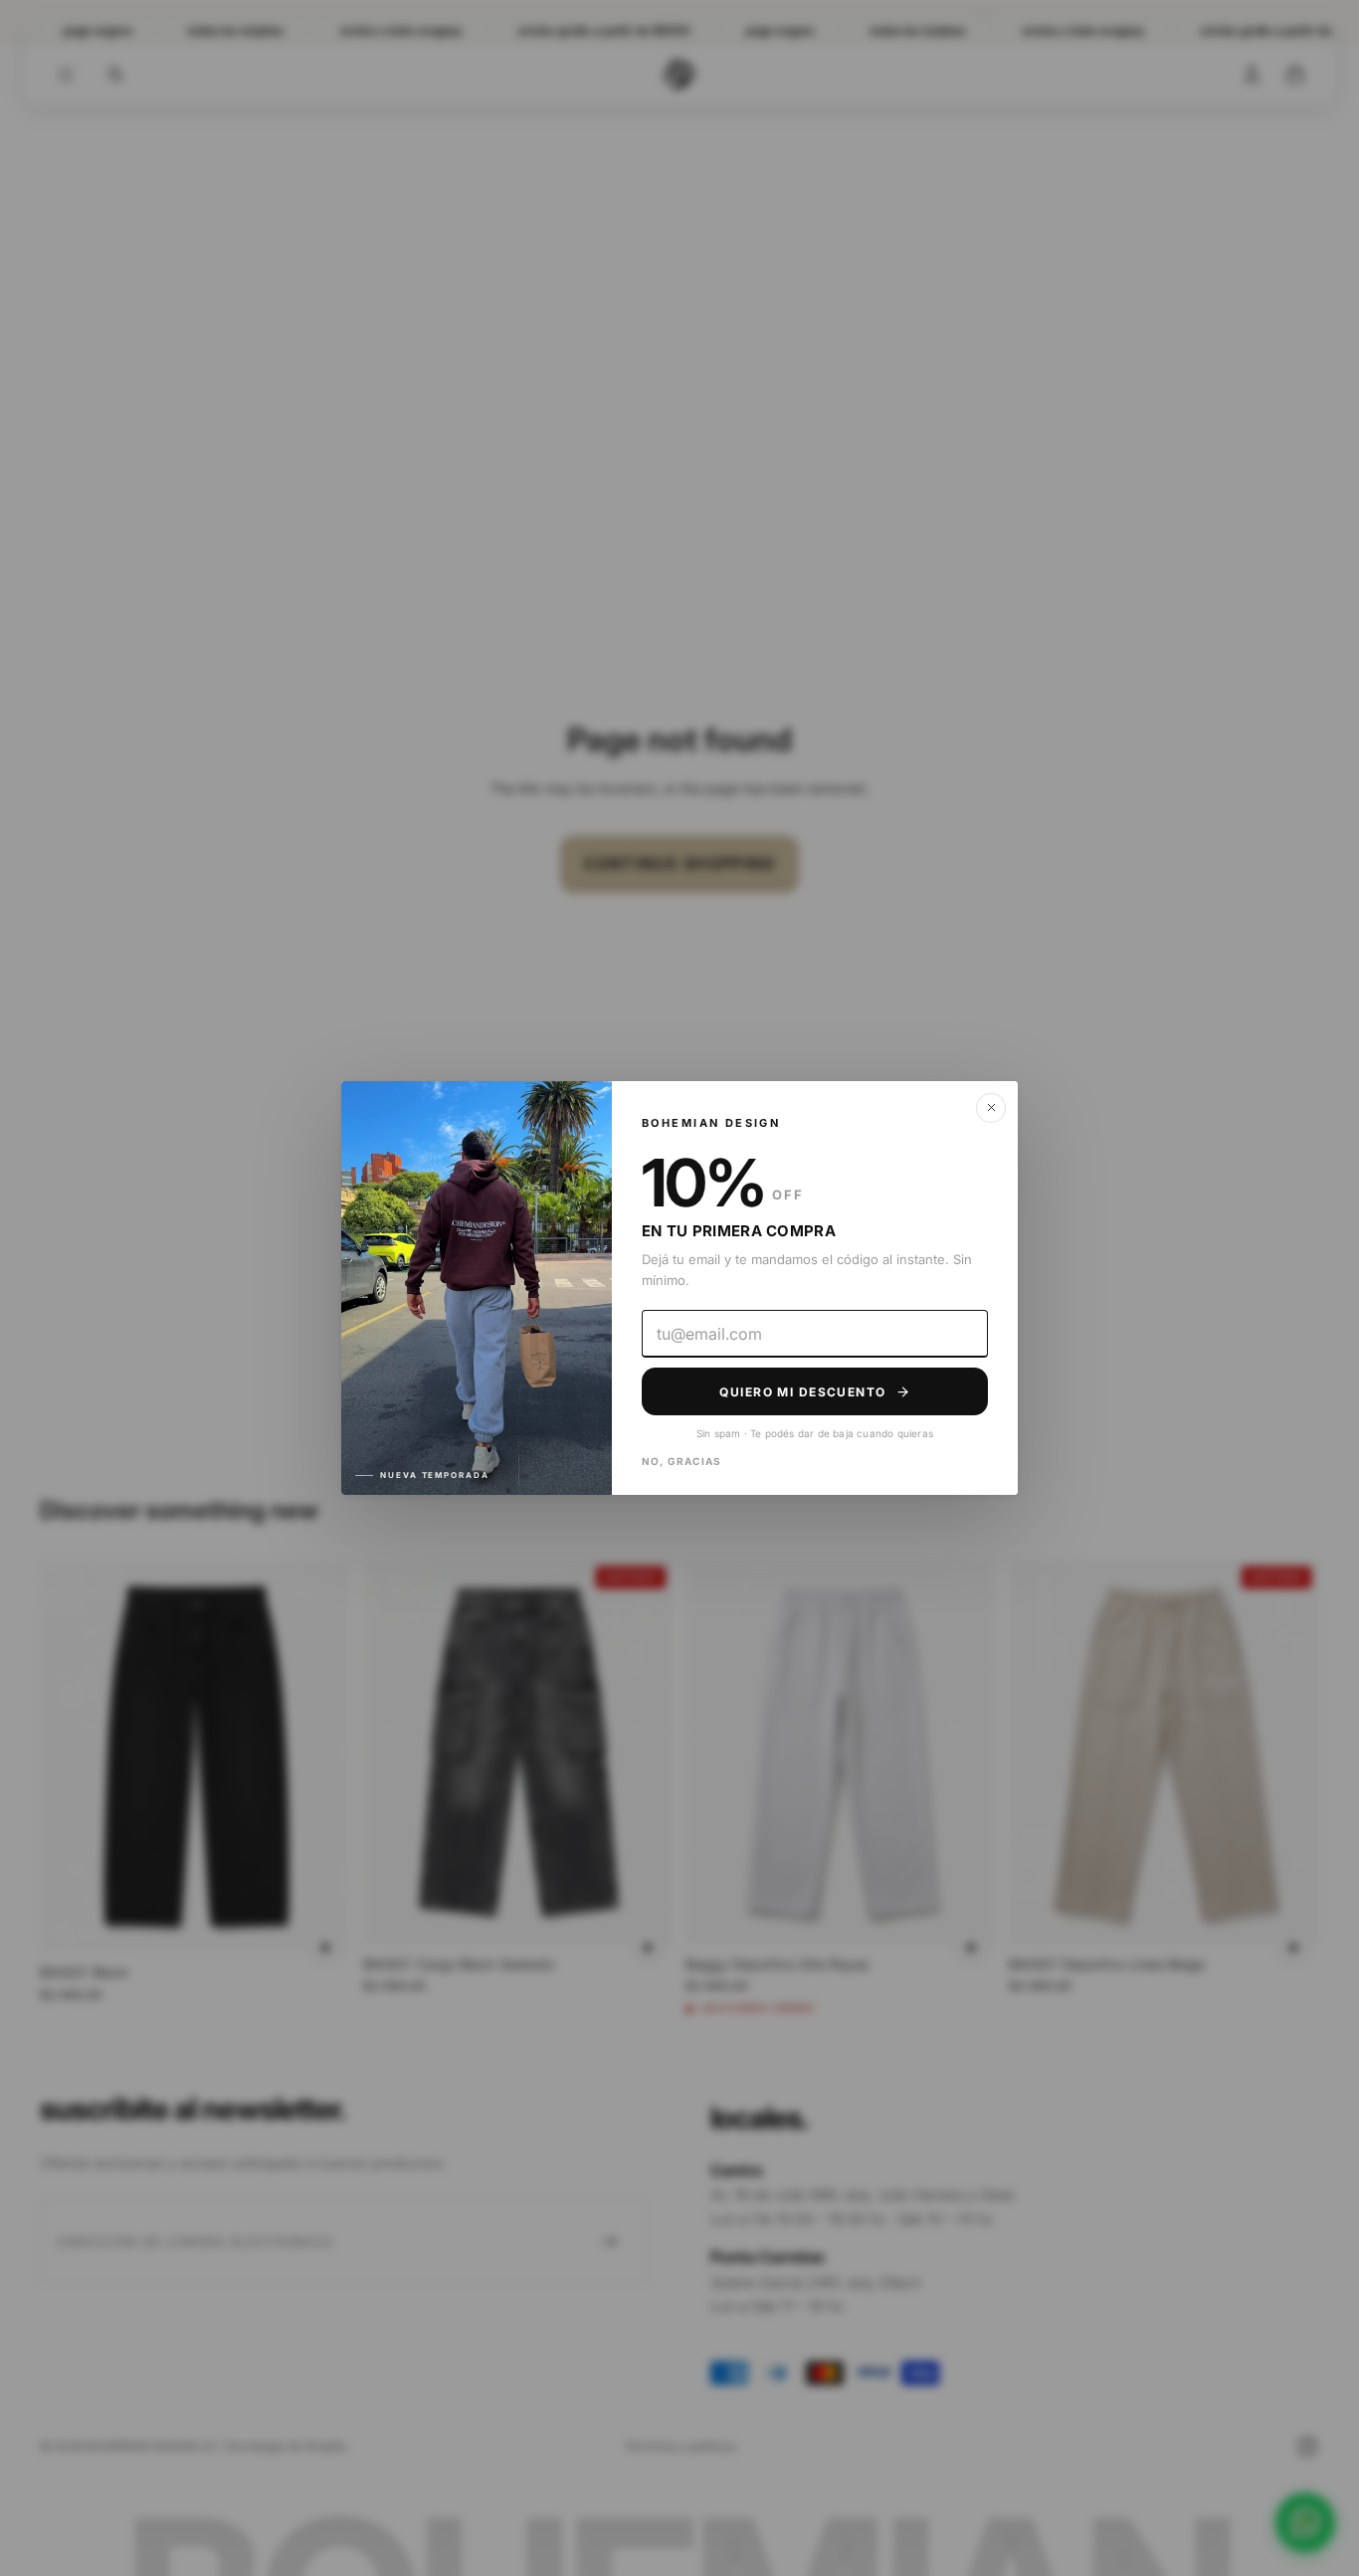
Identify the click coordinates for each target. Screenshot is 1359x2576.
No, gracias (681, 1461)
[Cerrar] (991, 1108)
